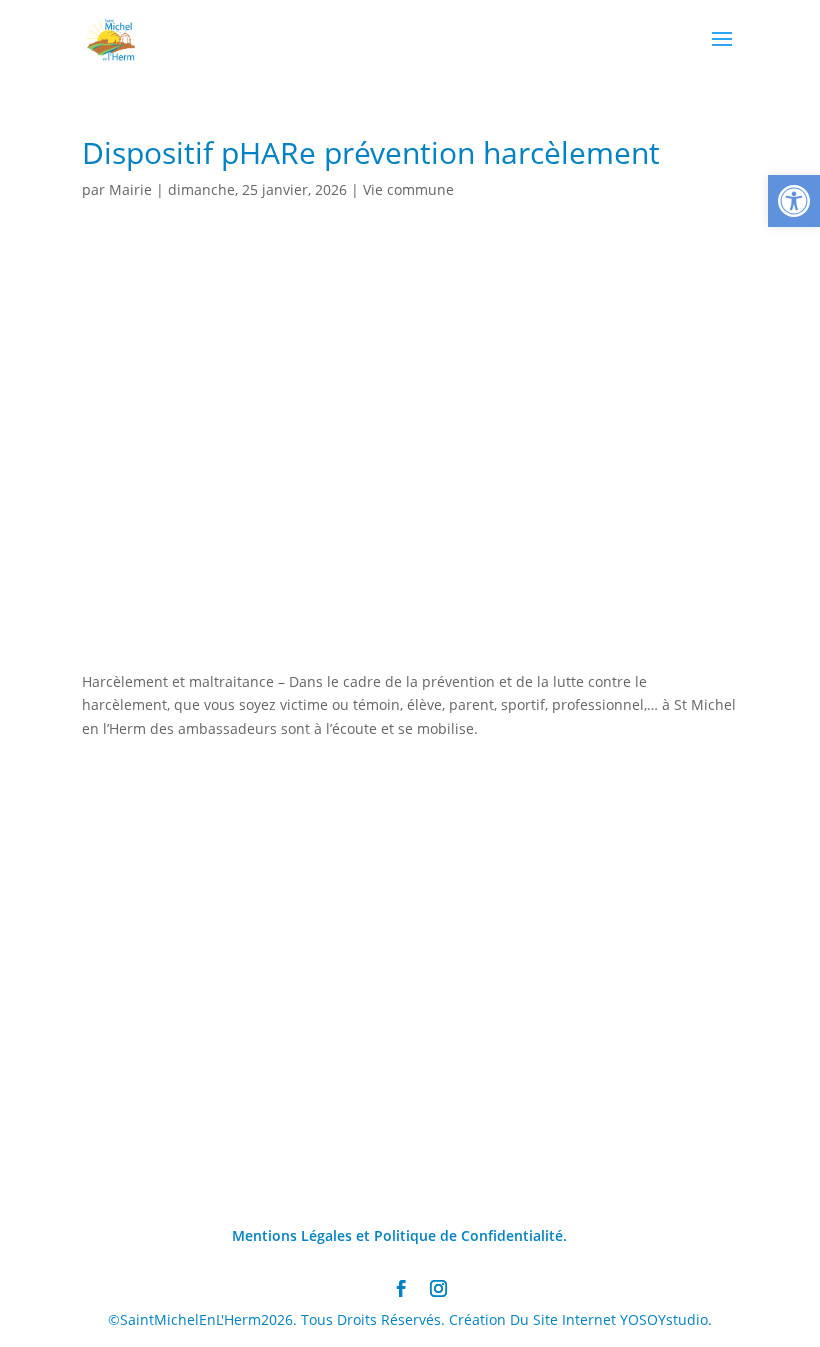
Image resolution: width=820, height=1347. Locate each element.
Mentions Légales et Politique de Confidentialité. (399, 1235)
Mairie (130, 189)
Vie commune (408, 189)
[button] (794, 201)
